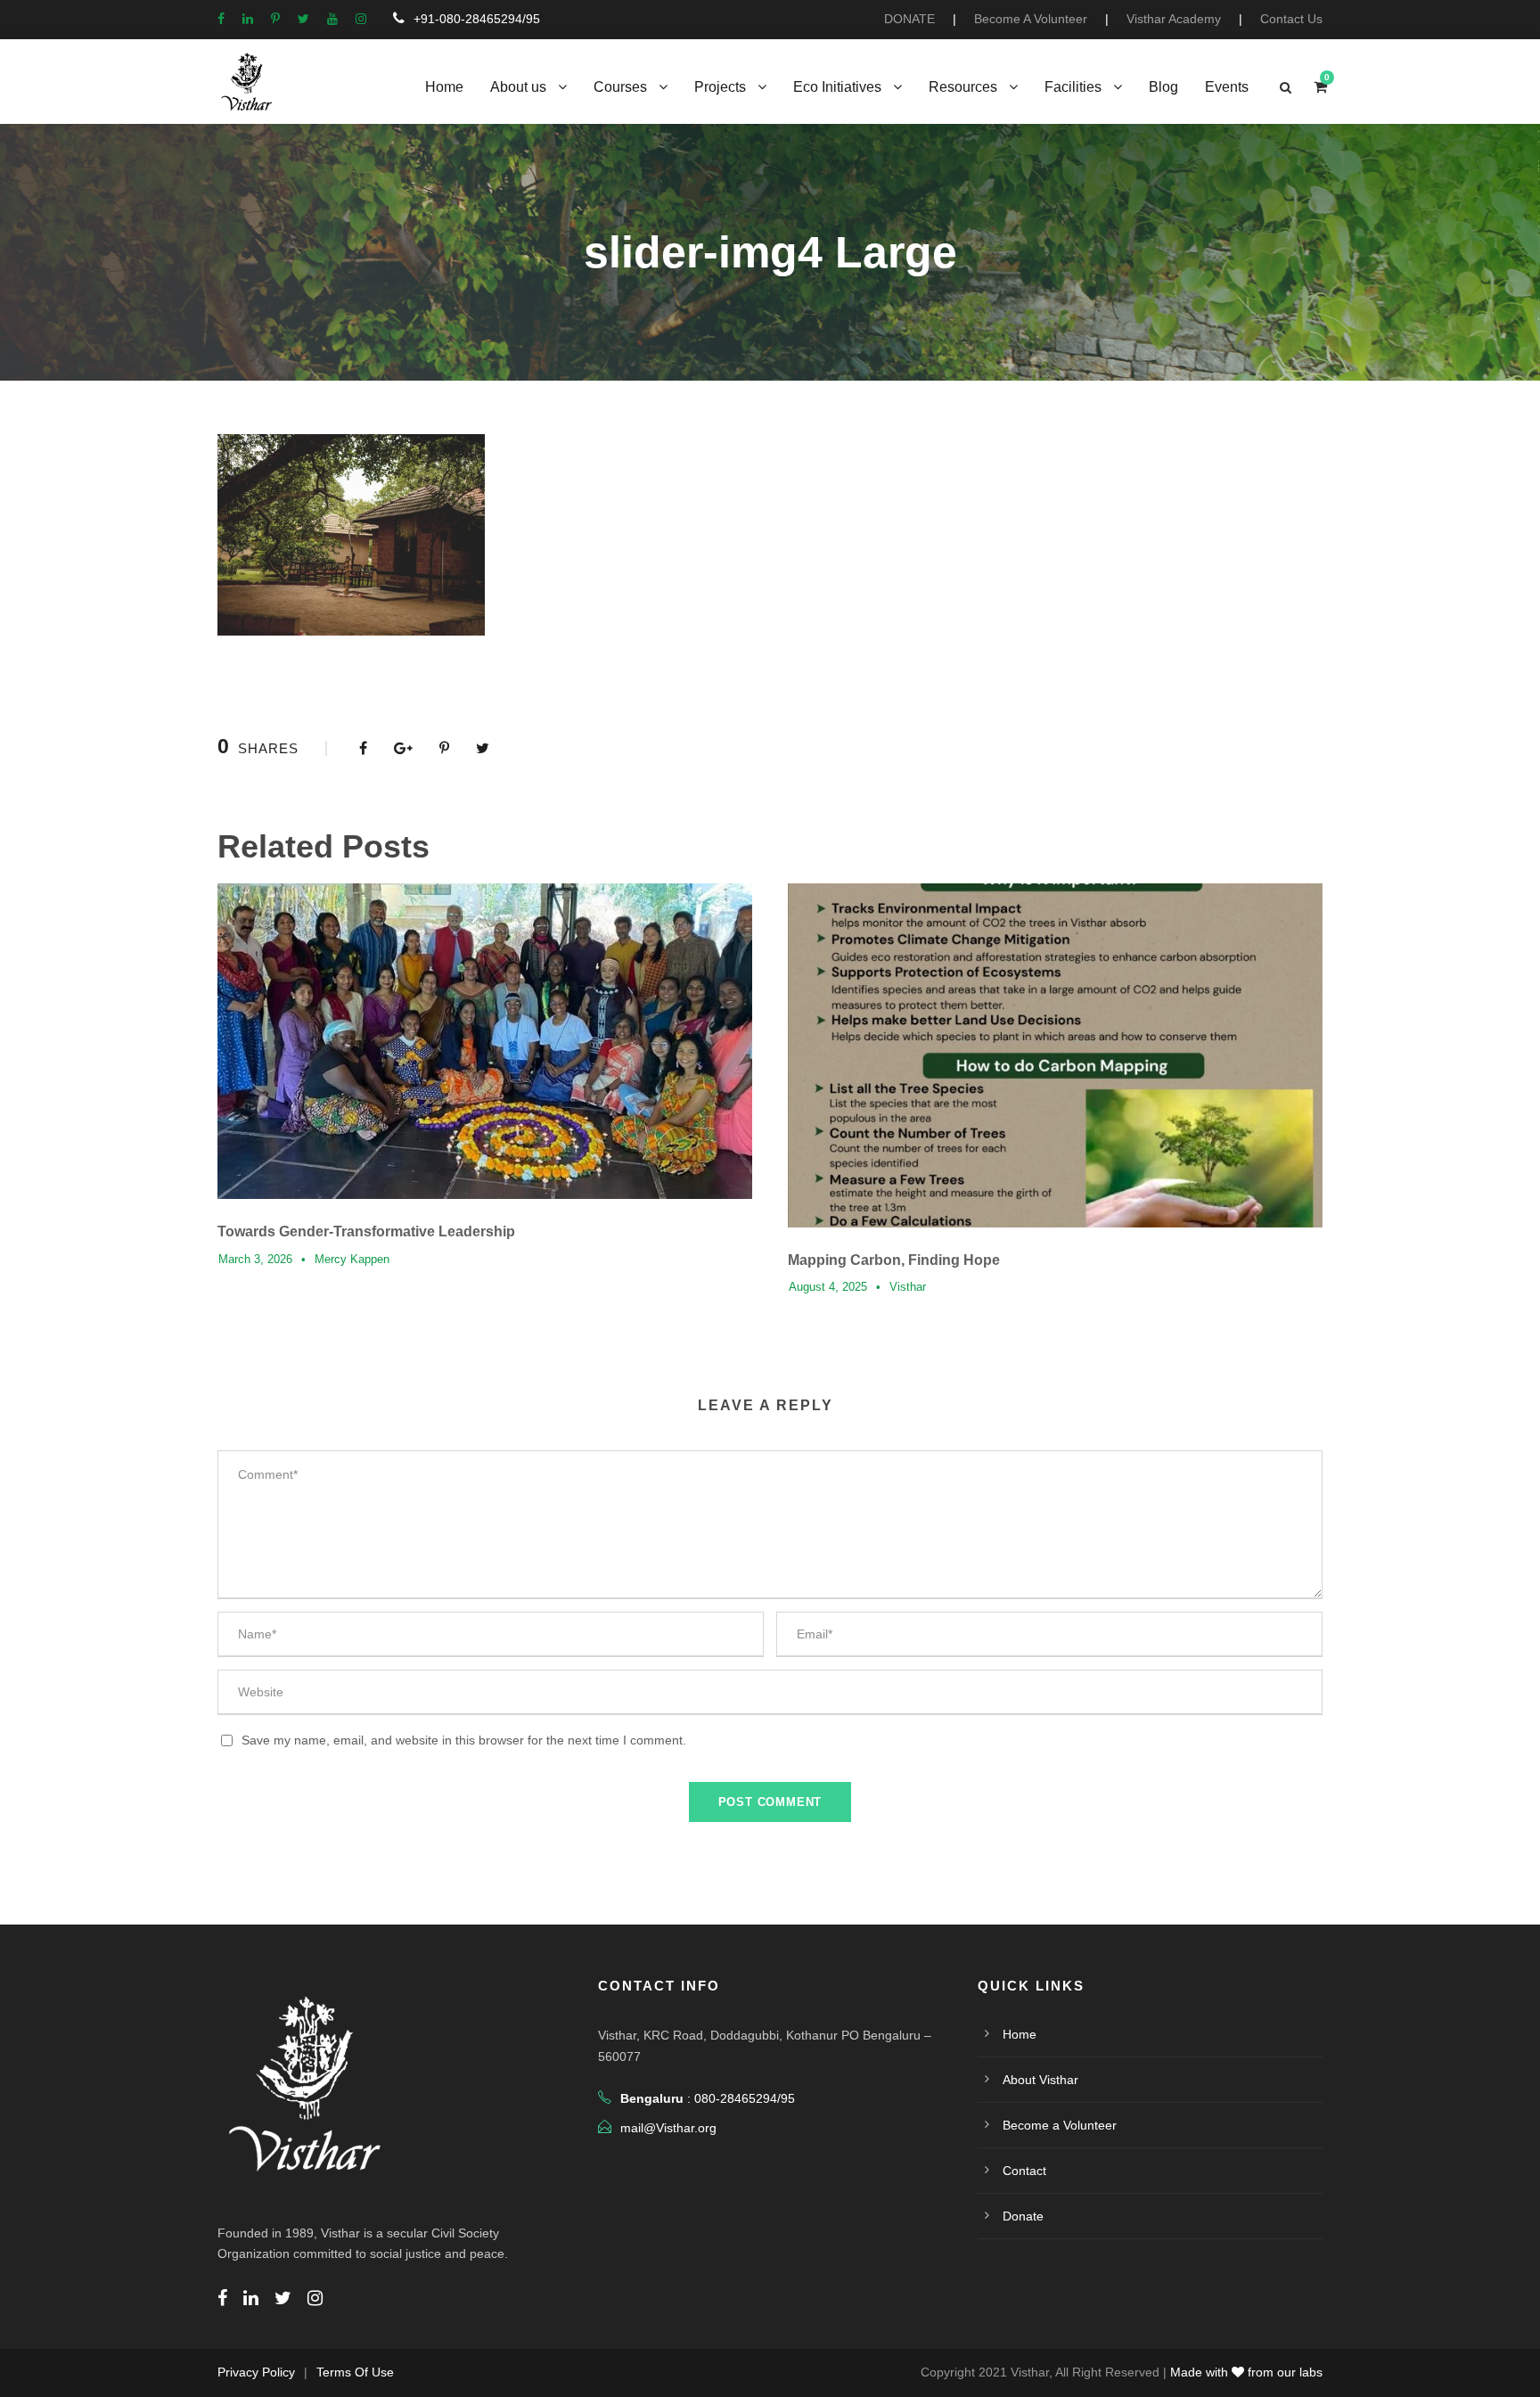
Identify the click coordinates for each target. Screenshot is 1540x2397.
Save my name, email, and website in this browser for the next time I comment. (464, 1740)
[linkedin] (248, 19)
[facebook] (221, 19)
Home (444, 87)
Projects (720, 87)
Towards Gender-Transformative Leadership (366, 1231)
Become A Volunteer (1031, 19)
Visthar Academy (1174, 19)
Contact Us (1291, 19)
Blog (1163, 87)
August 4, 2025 (828, 1287)
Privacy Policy (256, 2372)
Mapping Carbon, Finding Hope (894, 1260)
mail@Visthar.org (668, 2128)
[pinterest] (275, 19)
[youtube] (332, 19)
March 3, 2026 (255, 1259)
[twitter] (303, 19)
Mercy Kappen (352, 1259)
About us (518, 87)
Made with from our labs (1246, 2372)
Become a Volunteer (1060, 2125)
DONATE (909, 19)
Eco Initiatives (837, 87)
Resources (963, 87)
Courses (620, 87)
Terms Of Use (355, 2372)
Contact (1024, 2171)
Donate (1023, 2216)
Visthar (908, 1287)
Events (1227, 87)
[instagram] (361, 19)
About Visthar (1040, 2080)
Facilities (1073, 87)
